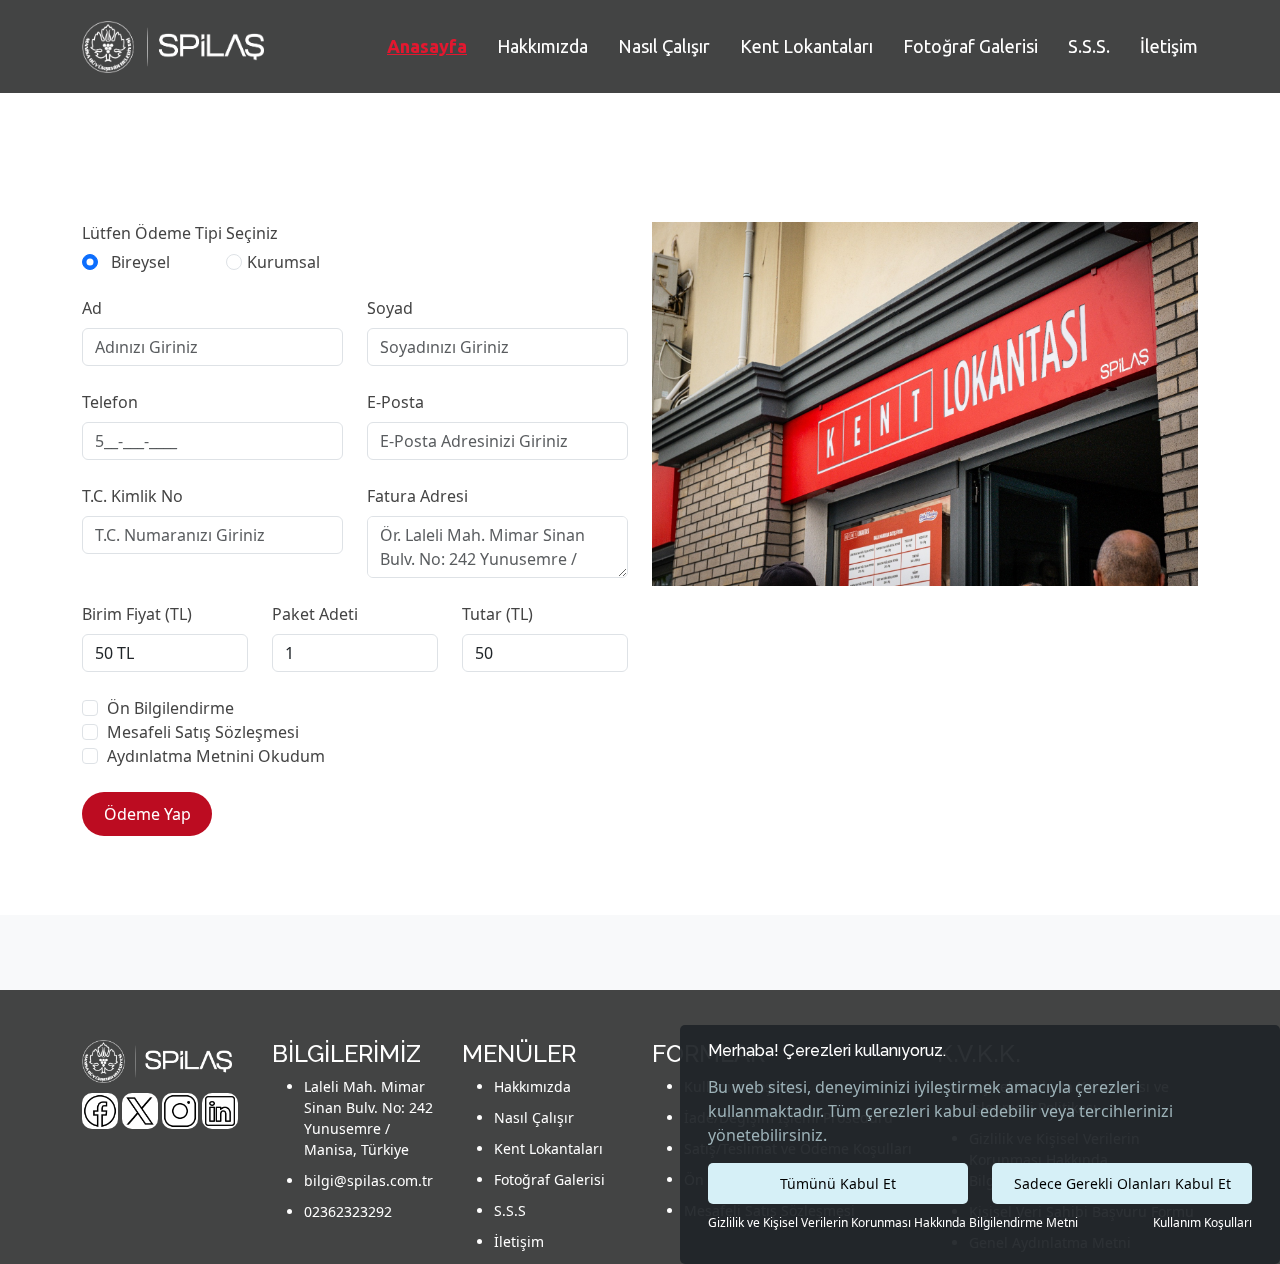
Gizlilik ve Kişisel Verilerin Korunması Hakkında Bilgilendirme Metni (893, 1222)
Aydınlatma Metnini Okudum (216, 756)
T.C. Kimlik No (132, 496)
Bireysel (140, 262)
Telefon (110, 402)
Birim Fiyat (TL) (137, 614)
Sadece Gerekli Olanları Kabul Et (1122, 1183)
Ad (92, 308)
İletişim (1169, 46)
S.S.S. (1089, 46)
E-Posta (395, 402)
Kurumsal (283, 262)
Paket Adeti (315, 614)
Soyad (390, 308)
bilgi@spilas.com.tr (368, 1180)
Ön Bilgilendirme (170, 708)
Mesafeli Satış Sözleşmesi (203, 732)
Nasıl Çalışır (664, 46)
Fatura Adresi (417, 496)
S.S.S (510, 1210)
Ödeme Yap (147, 814)
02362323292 (348, 1211)
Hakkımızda (542, 46)
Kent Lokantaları (806, 46)
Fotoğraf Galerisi (970, 46)
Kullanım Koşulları (1202, 1222)
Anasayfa (427, 46)
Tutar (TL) (497, 614)
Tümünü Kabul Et (838, 1183)
